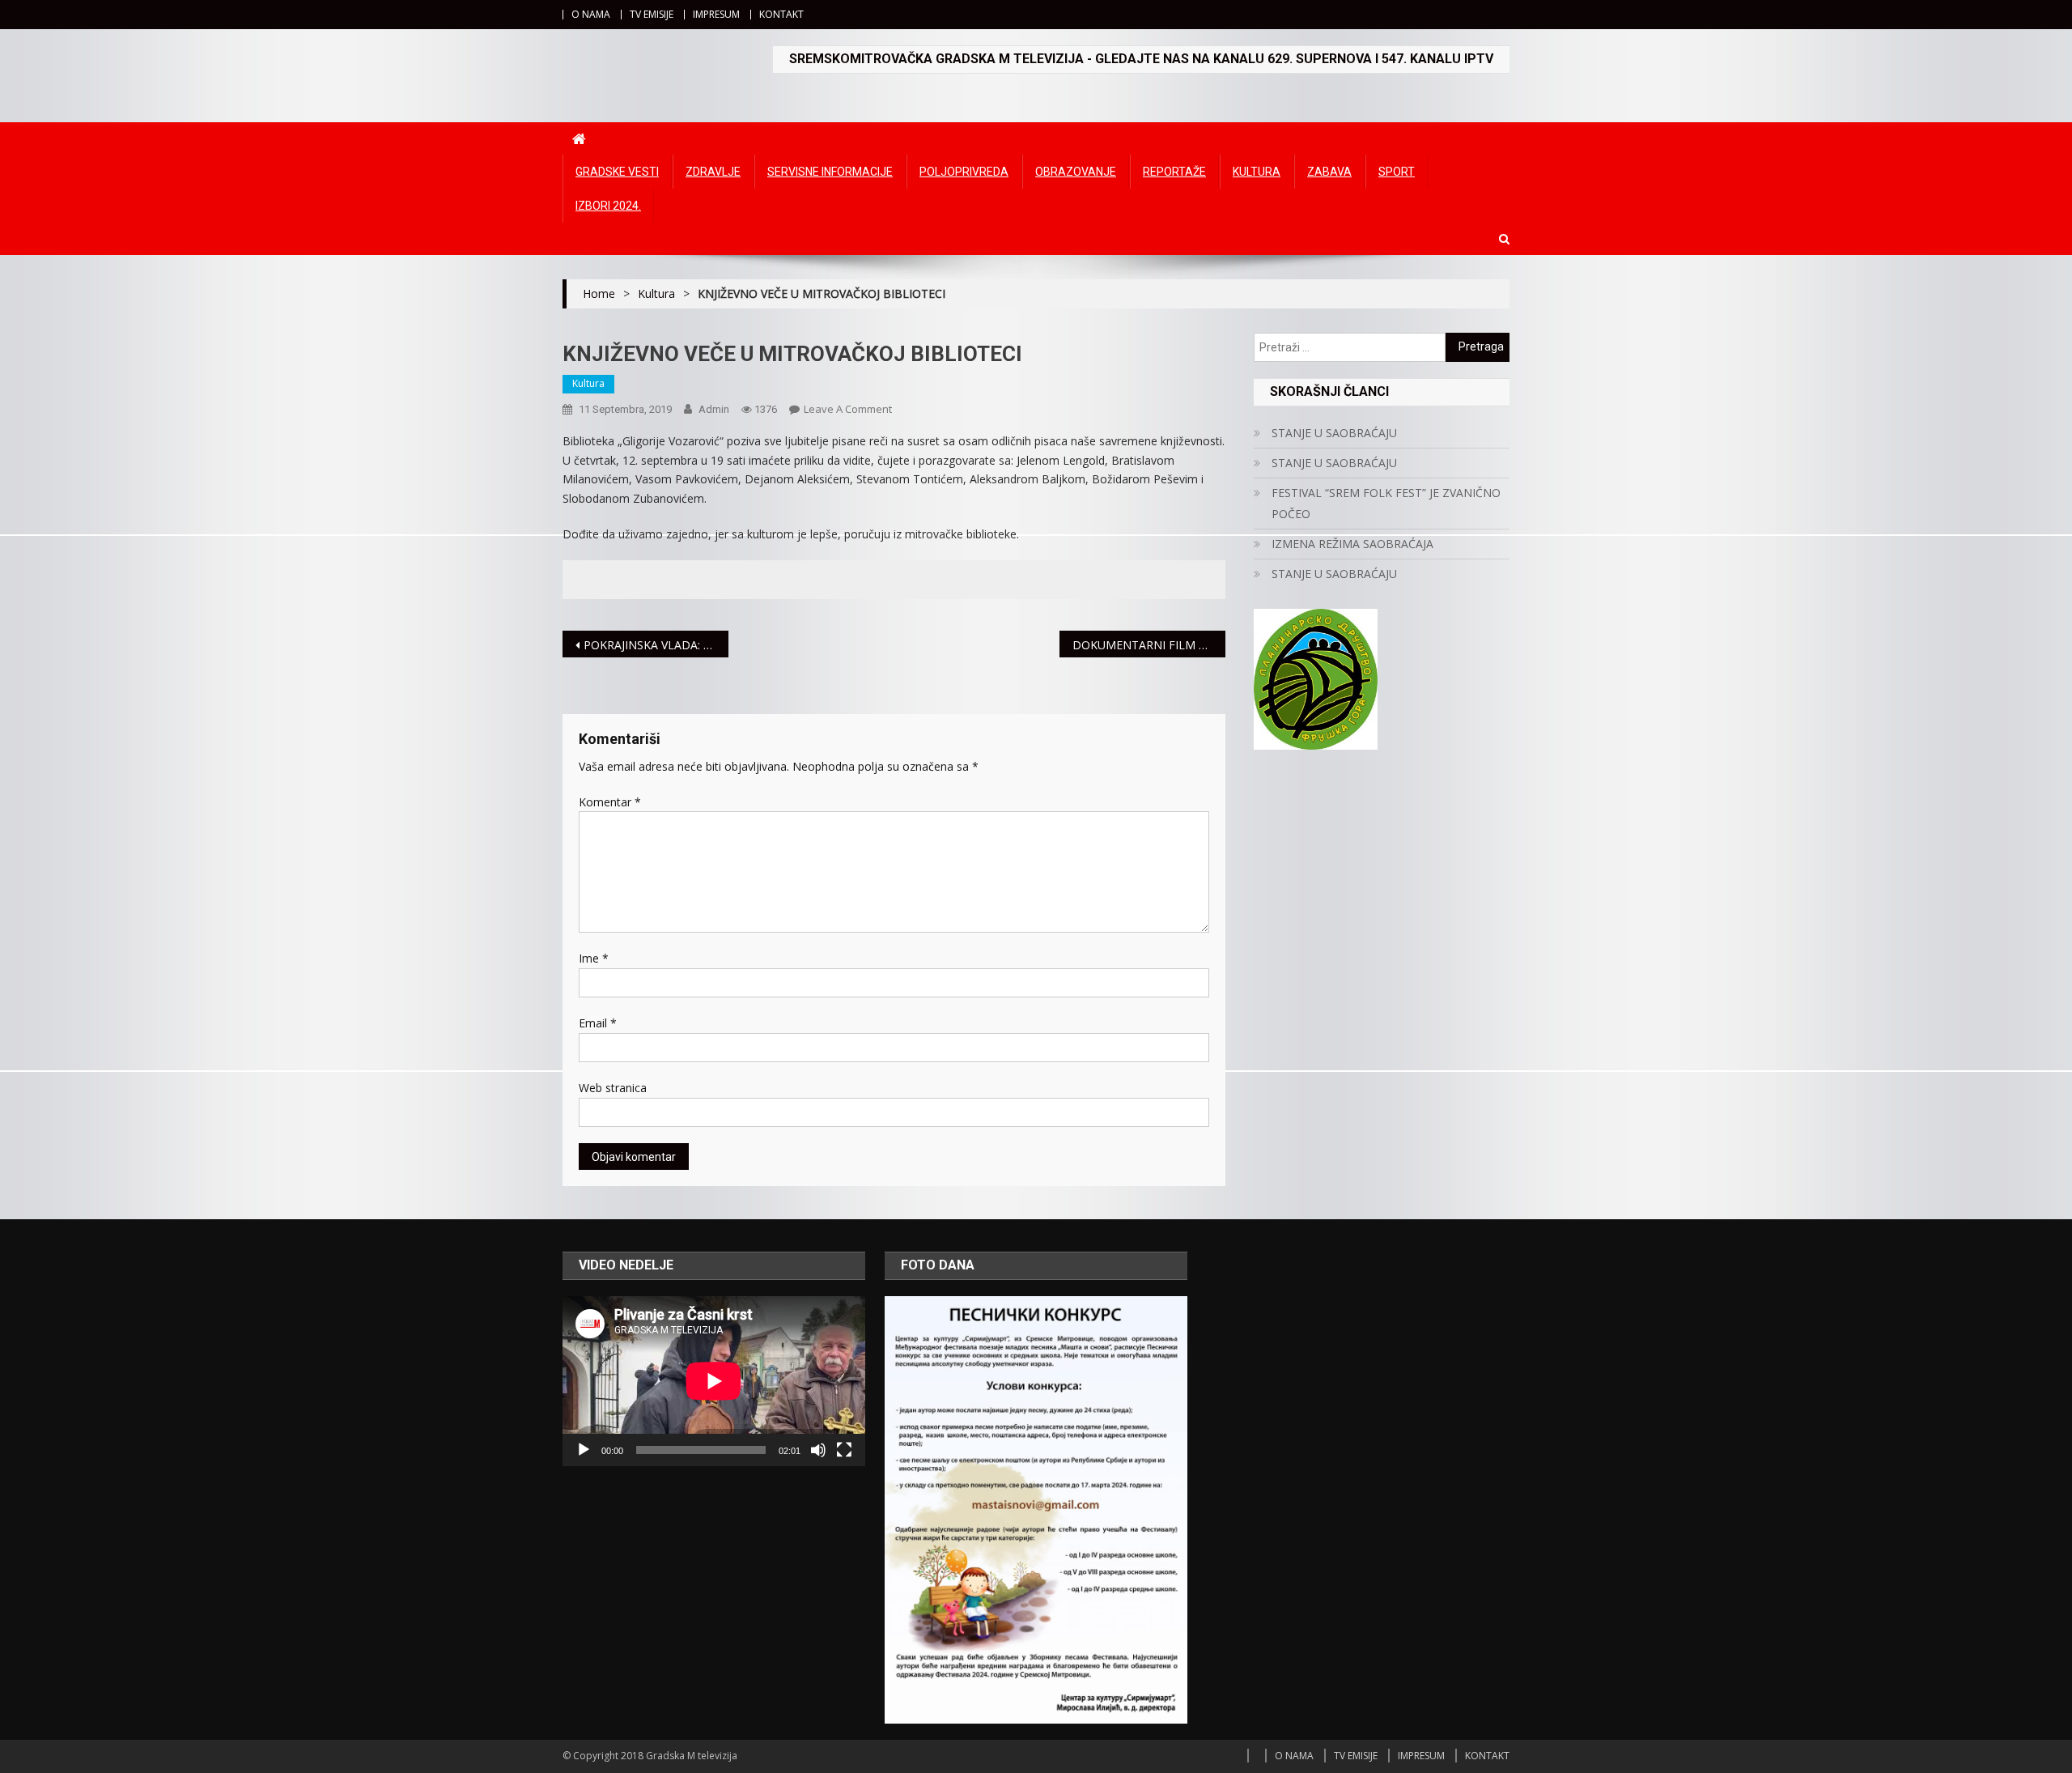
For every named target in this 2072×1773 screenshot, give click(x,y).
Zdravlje (713, 172)
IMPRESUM (716, 14)
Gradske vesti (617, 172)
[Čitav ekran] (844, 1450)
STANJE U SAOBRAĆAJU (1334, 433)
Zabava (1329, 172)
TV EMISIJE (652, 14)
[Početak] (584, 1450)
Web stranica (613, 1088)
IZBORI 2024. (608, 206)
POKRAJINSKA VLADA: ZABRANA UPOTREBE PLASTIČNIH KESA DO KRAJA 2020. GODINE (656, 645)
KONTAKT (781, 14)
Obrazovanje (1076, 172)
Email (598, 1023)
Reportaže (1174, 172)
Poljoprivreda (964, 172)
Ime (594, 958)
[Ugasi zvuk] (818, 1450)
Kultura (1257, 172)
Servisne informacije (830, 172)
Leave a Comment (848, 409)
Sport (1397, 172)
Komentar (610, 802)
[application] (714, 1381)
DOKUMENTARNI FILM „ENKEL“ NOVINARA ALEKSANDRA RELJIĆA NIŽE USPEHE (1149, 645)
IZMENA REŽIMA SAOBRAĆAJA (1352, 544)
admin (714, 409)
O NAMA (591, 14)
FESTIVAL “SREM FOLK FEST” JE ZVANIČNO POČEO (1386, 503)
